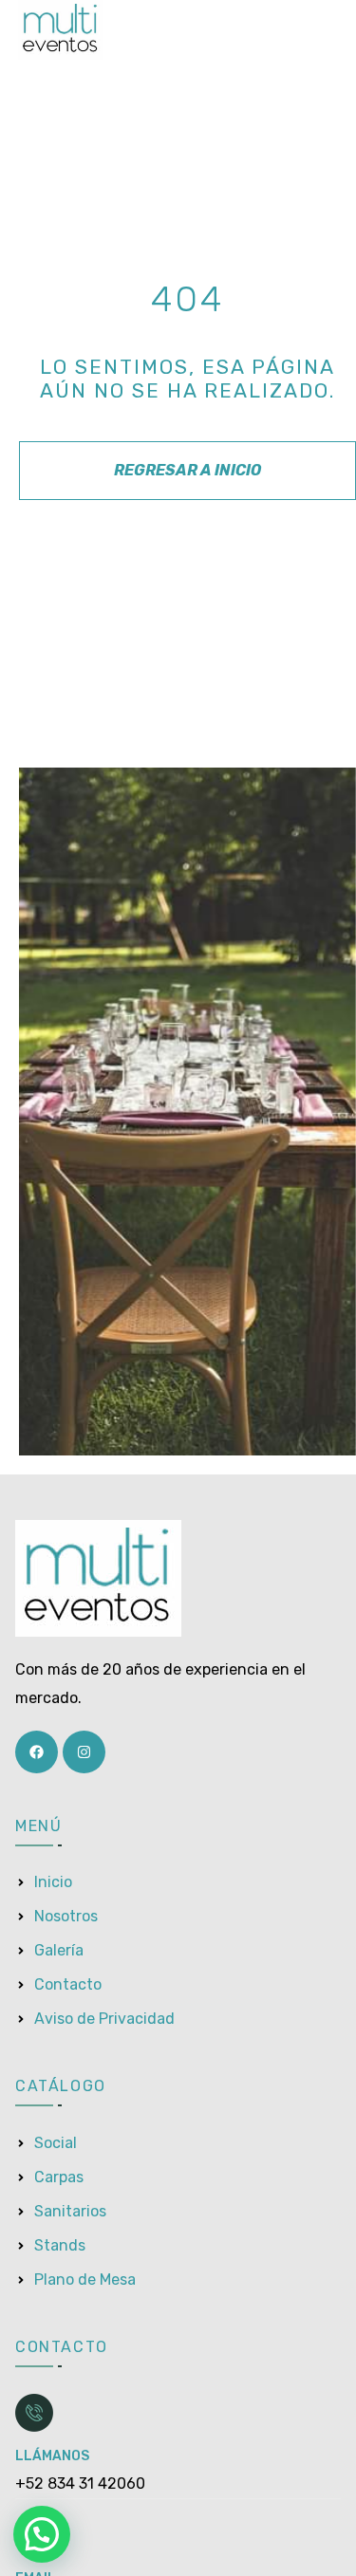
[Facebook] (37, 1752)
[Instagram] (84, 1752)
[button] (42, 2534)
